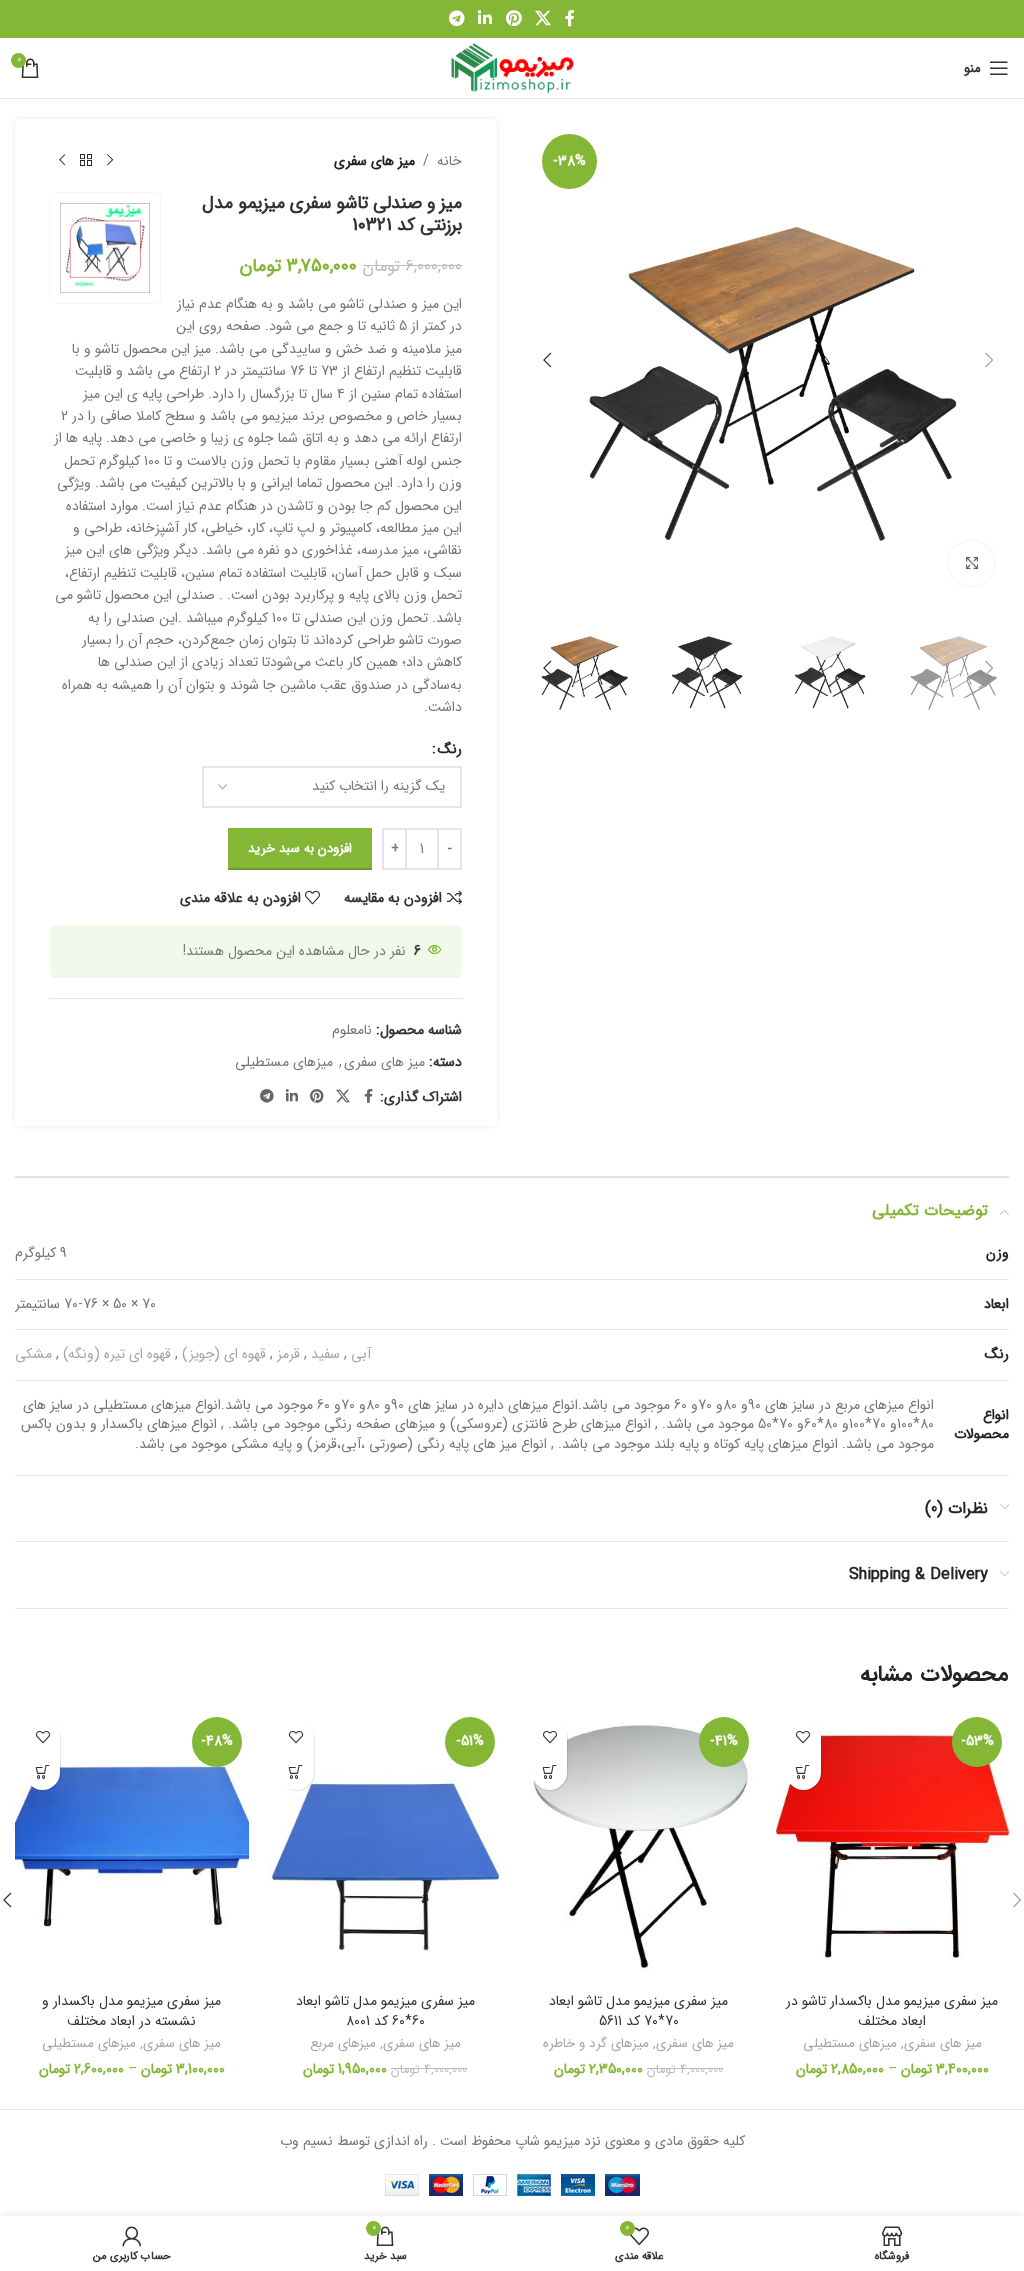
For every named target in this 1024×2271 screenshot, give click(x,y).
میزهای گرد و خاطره (596, 2043)
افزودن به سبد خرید (300, 848)
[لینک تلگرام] (456, 19)
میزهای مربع (343, 2043)
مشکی (33, 1354)
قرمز (288, 1354)
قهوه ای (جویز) (224, 1354)
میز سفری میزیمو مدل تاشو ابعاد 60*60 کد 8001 (385, 2011)
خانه (449, 161)
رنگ (450, 749)
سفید (325, 1354)
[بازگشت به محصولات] (86, 161)
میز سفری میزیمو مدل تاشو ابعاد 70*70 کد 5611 (638, 2011)
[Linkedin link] (485, 19)
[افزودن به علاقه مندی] (803, 1737)
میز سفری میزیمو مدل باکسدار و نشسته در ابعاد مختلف (131, 2011)
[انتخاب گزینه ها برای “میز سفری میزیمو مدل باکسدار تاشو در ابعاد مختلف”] (803, 1772)
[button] (989, 360)
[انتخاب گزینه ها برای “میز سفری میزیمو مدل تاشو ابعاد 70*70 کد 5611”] (549, 1772)
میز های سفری (374, 161)
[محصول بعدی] (62, 161)
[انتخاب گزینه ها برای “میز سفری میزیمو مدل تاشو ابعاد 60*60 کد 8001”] (296, 1772)
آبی (361, 1354)
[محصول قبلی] (110, 161)
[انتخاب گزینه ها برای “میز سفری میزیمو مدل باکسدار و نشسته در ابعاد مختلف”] (42, 1772)
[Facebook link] (570, 19)
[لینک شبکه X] (542, 19)
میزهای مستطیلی (284, 1062)
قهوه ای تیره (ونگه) (117, 1354)
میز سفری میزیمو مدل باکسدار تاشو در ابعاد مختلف (892, 2011)
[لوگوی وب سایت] (512, 67)
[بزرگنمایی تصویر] (971, 563)
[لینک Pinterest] (513, 19)
